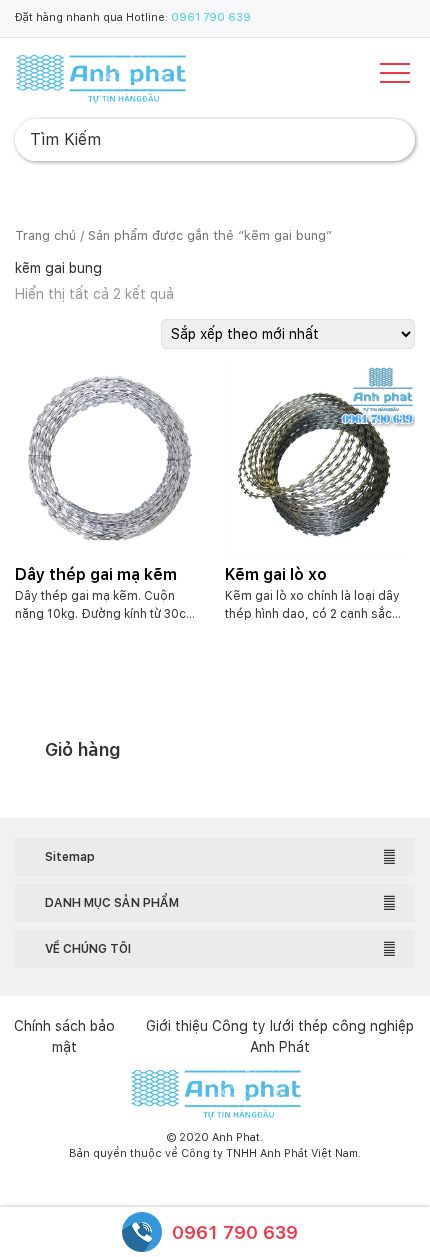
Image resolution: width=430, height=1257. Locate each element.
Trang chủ (45, 235)
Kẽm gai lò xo (276, 574)
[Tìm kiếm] (384, 140)
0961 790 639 (211, 17)
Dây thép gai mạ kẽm (96, 574)
